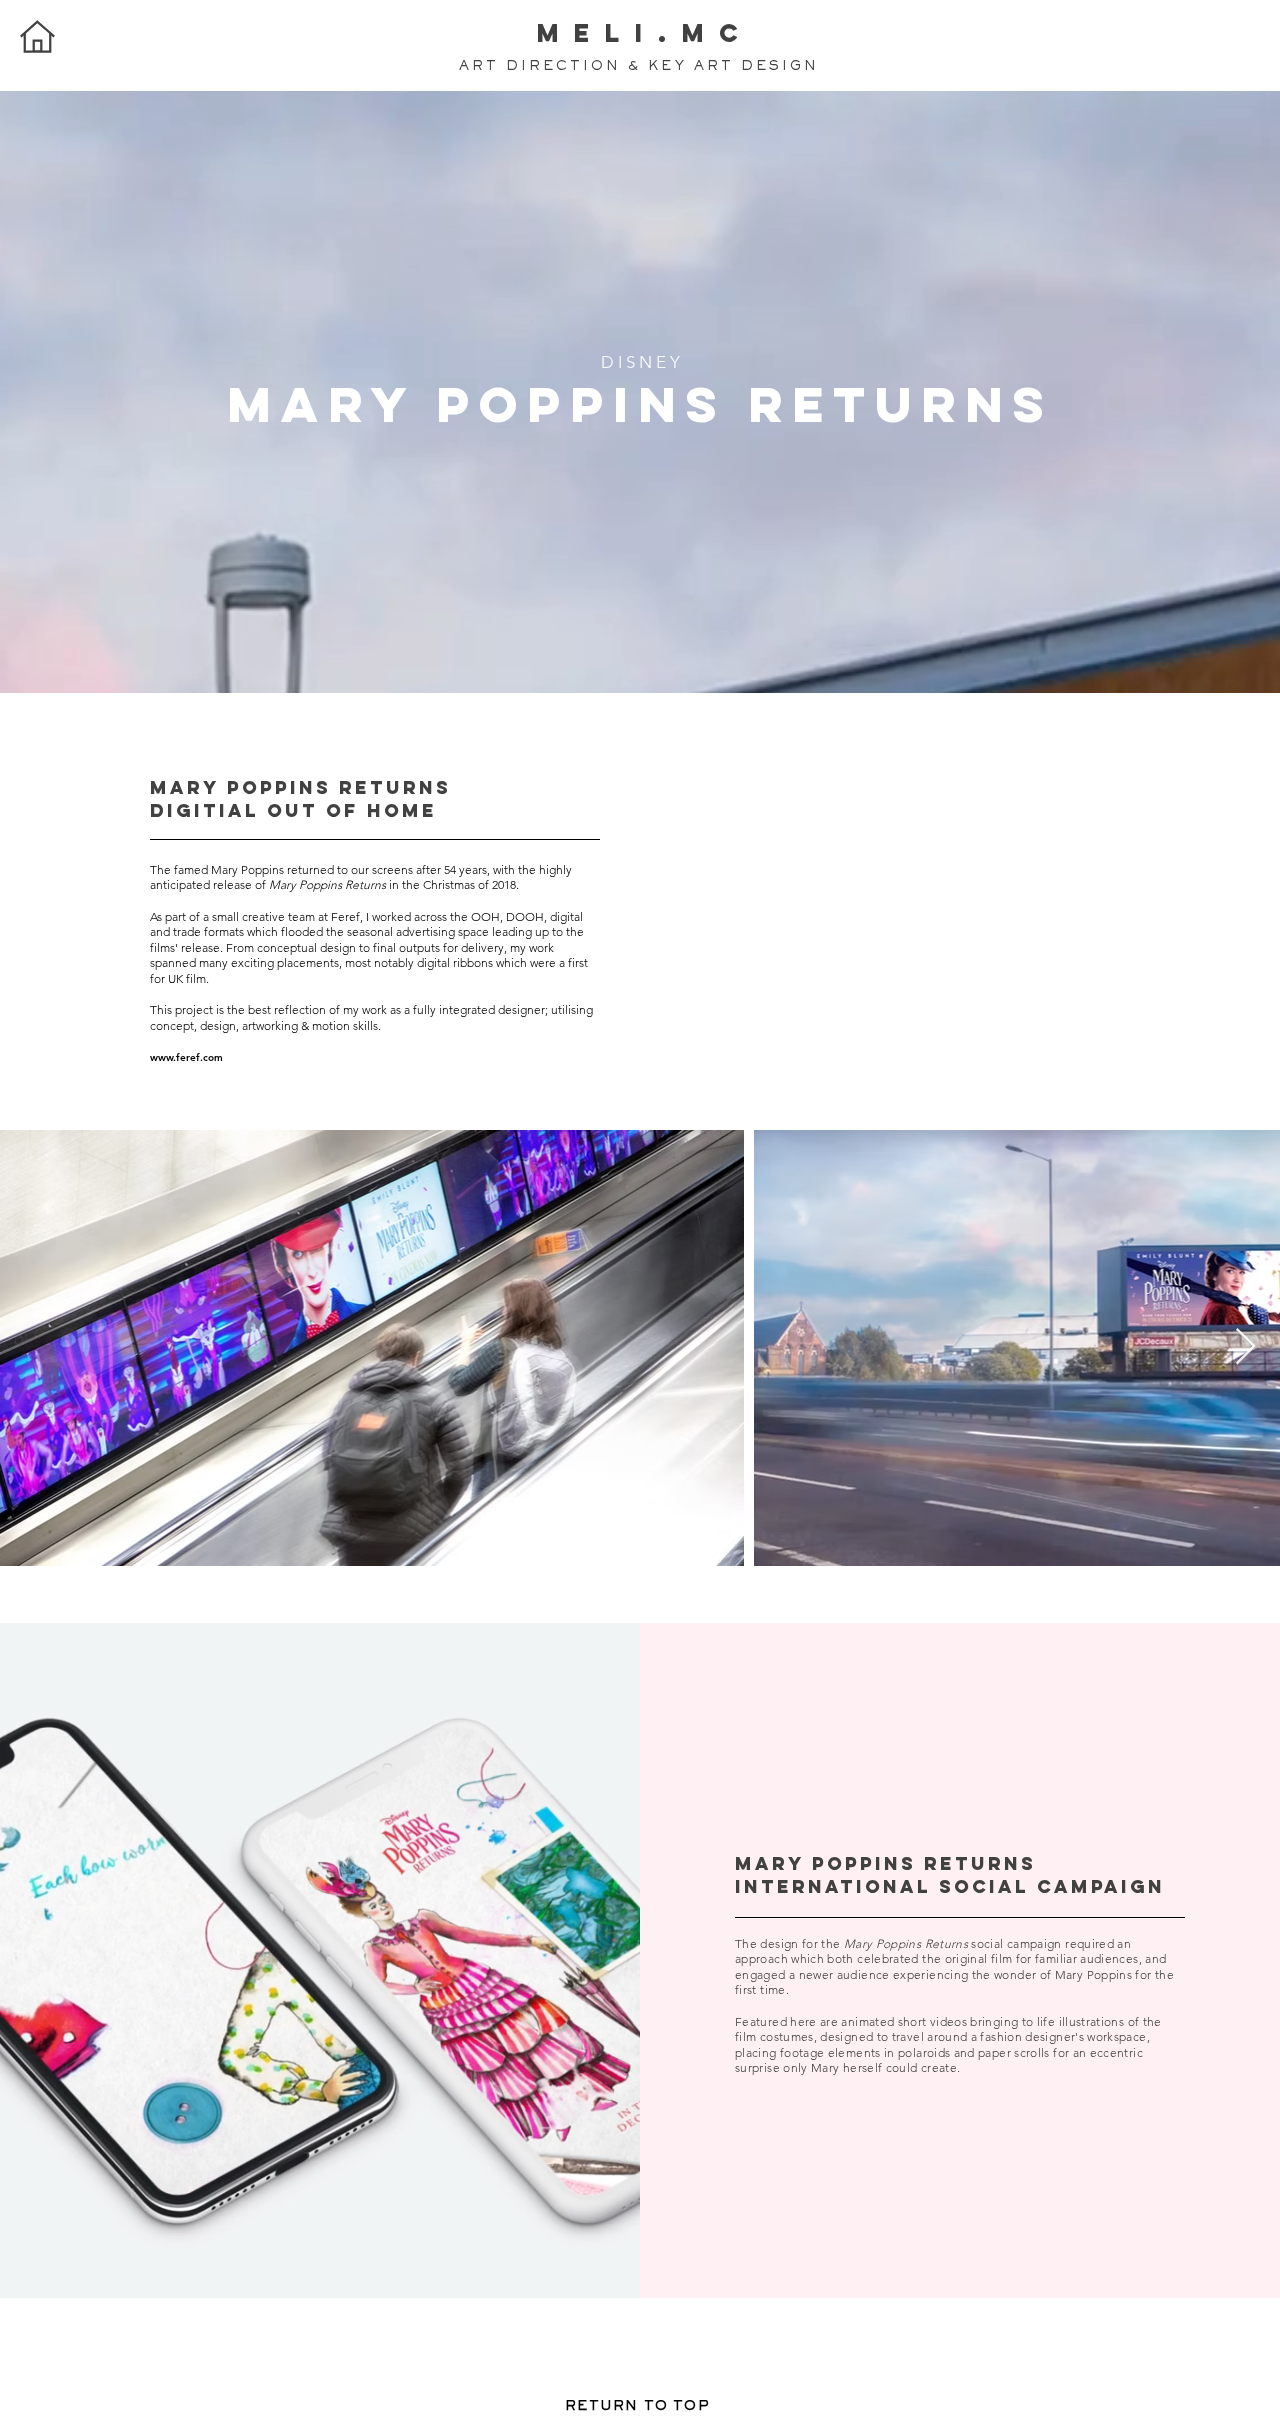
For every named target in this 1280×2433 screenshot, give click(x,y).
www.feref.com (186, 1057)
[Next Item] (1245, 1347)
